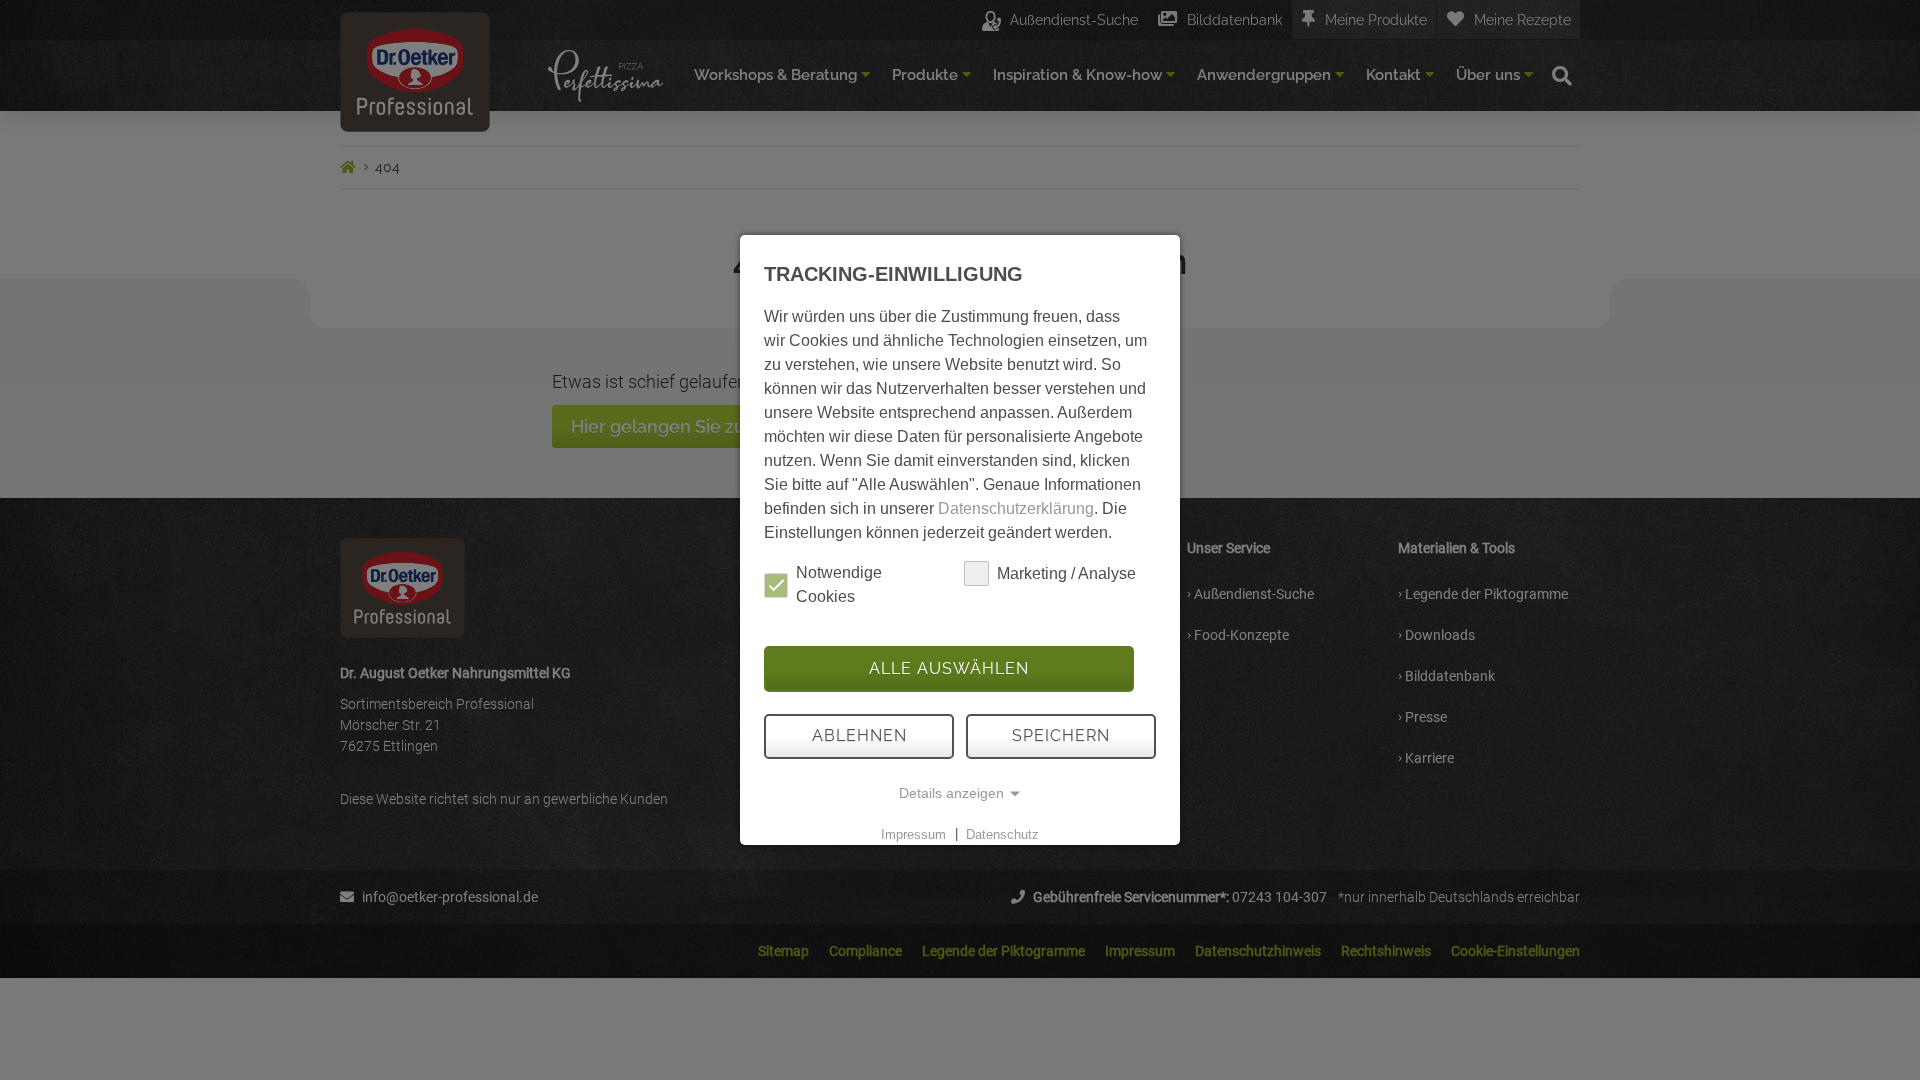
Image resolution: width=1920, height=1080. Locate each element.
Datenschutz (1002, 833)
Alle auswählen (949, 668)
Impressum (913, 833)
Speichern (1061, 735)
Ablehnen (859, 735)
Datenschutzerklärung (1016, 508)
